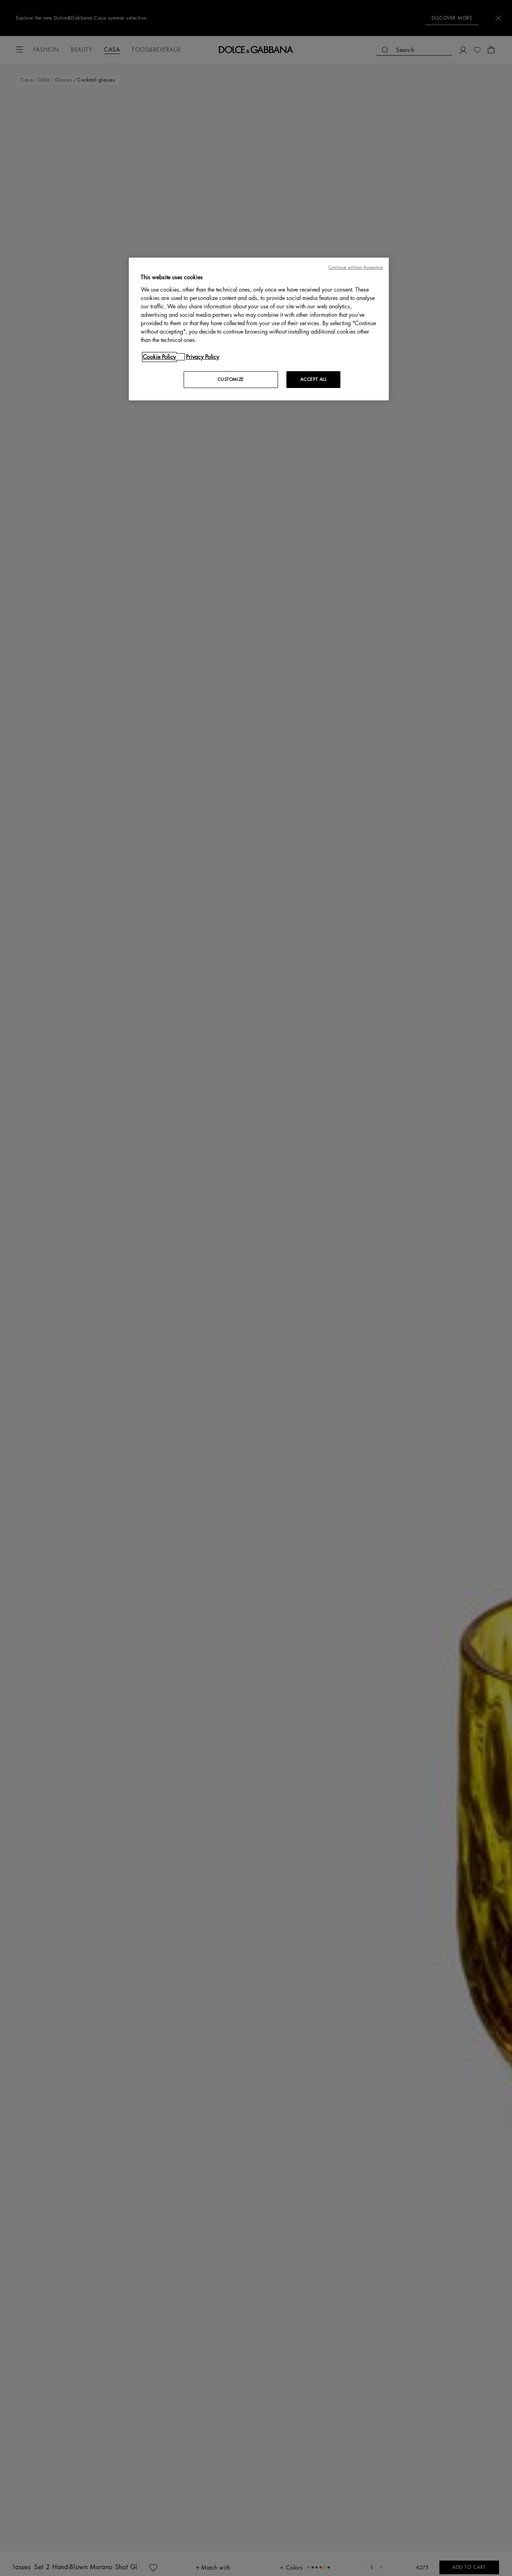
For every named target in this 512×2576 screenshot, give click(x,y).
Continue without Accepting (356, 267)
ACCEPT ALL (314, 379)
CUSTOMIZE (231, 379)
